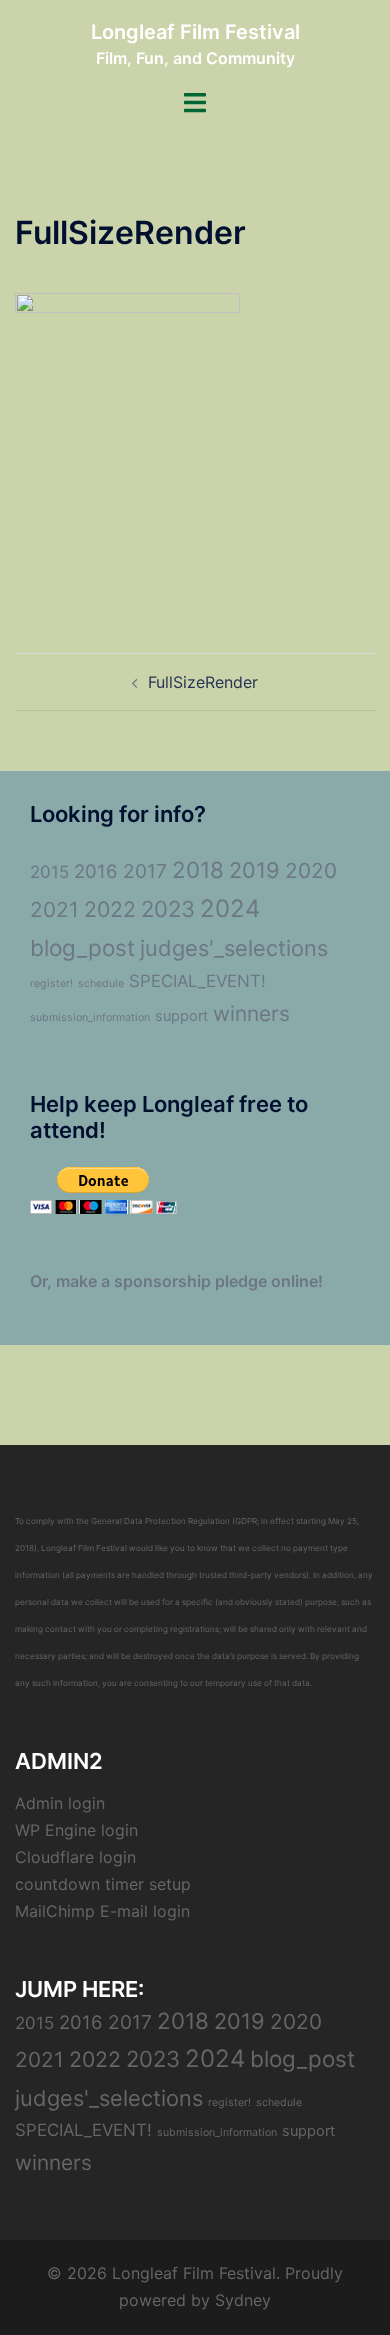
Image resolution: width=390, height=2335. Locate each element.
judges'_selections (234, 948)
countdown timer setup (103, 1884)
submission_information (90, 1017)
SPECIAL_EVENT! (197, 981)
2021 (54, 909)
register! (51, 983)
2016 (96, 871)
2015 (49, 872)
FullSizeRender (203, 682)
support (181, 1016)
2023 (168, 909)
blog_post (82, 947)
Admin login (60, 1803)
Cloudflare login (75, 1857)
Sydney (243, 2300)
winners (251, 1013)
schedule (101, 983)
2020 (311, 870)
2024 (230, 908)
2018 (198, 869)
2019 (254, 870)
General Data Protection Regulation (160, 1521)
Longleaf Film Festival (195, 32)
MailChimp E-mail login (102, 1911)
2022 (110, 909)
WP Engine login (76, 1830)
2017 (145, 871)
